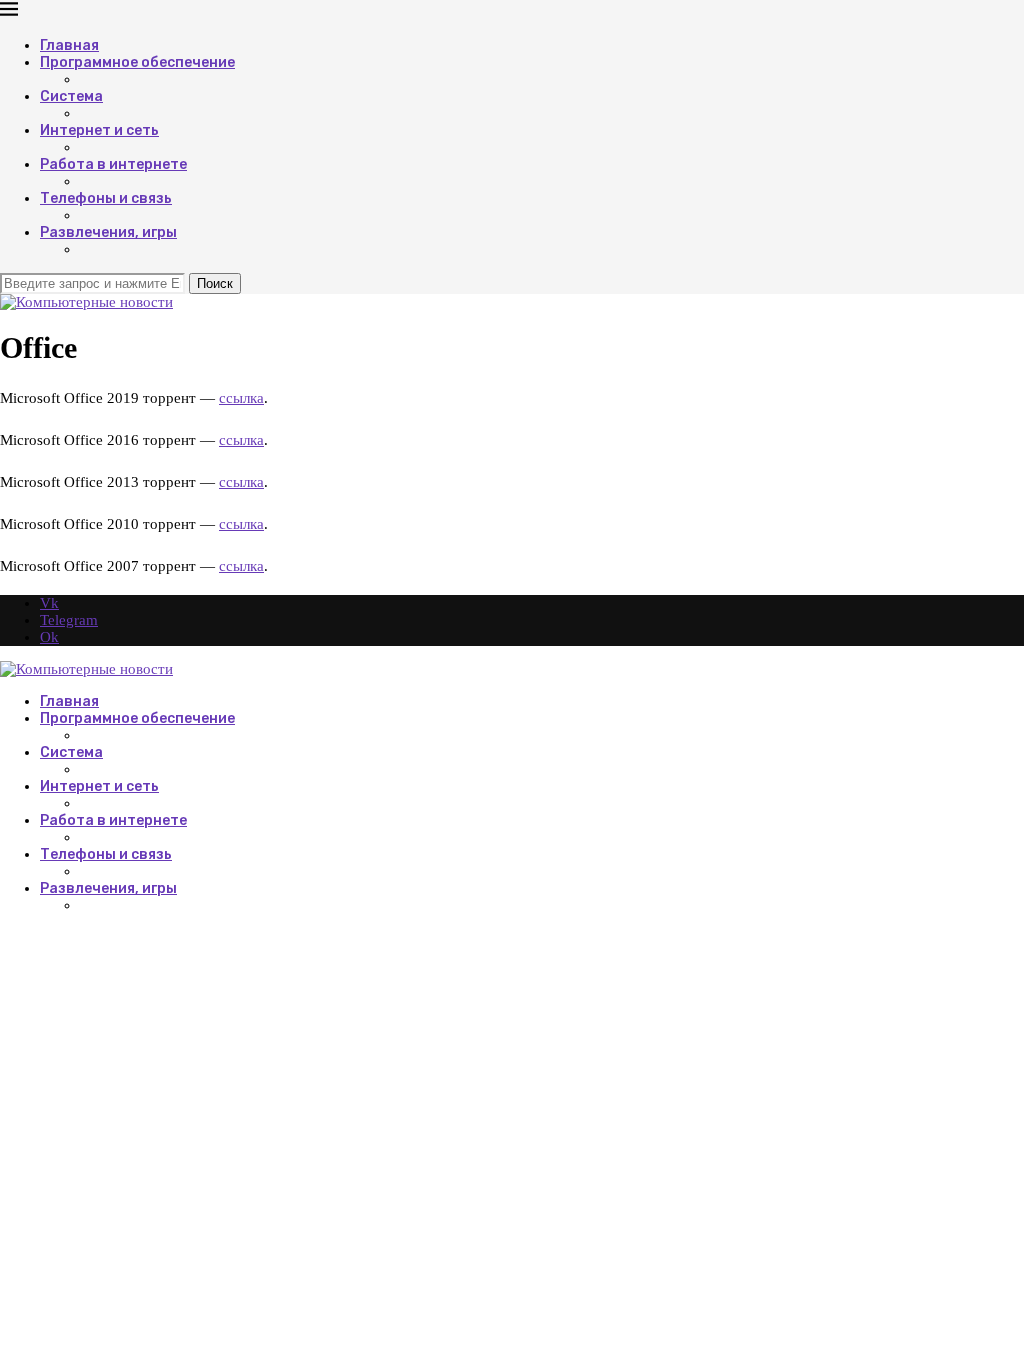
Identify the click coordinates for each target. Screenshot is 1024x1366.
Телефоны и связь (106, 198)
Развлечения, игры (108, 232)
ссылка (241, 398)
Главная (69, 45)
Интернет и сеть (99, 130)
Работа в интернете (113, 164)
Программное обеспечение (137, 62)
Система (71, 96)
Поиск (215, 283)
